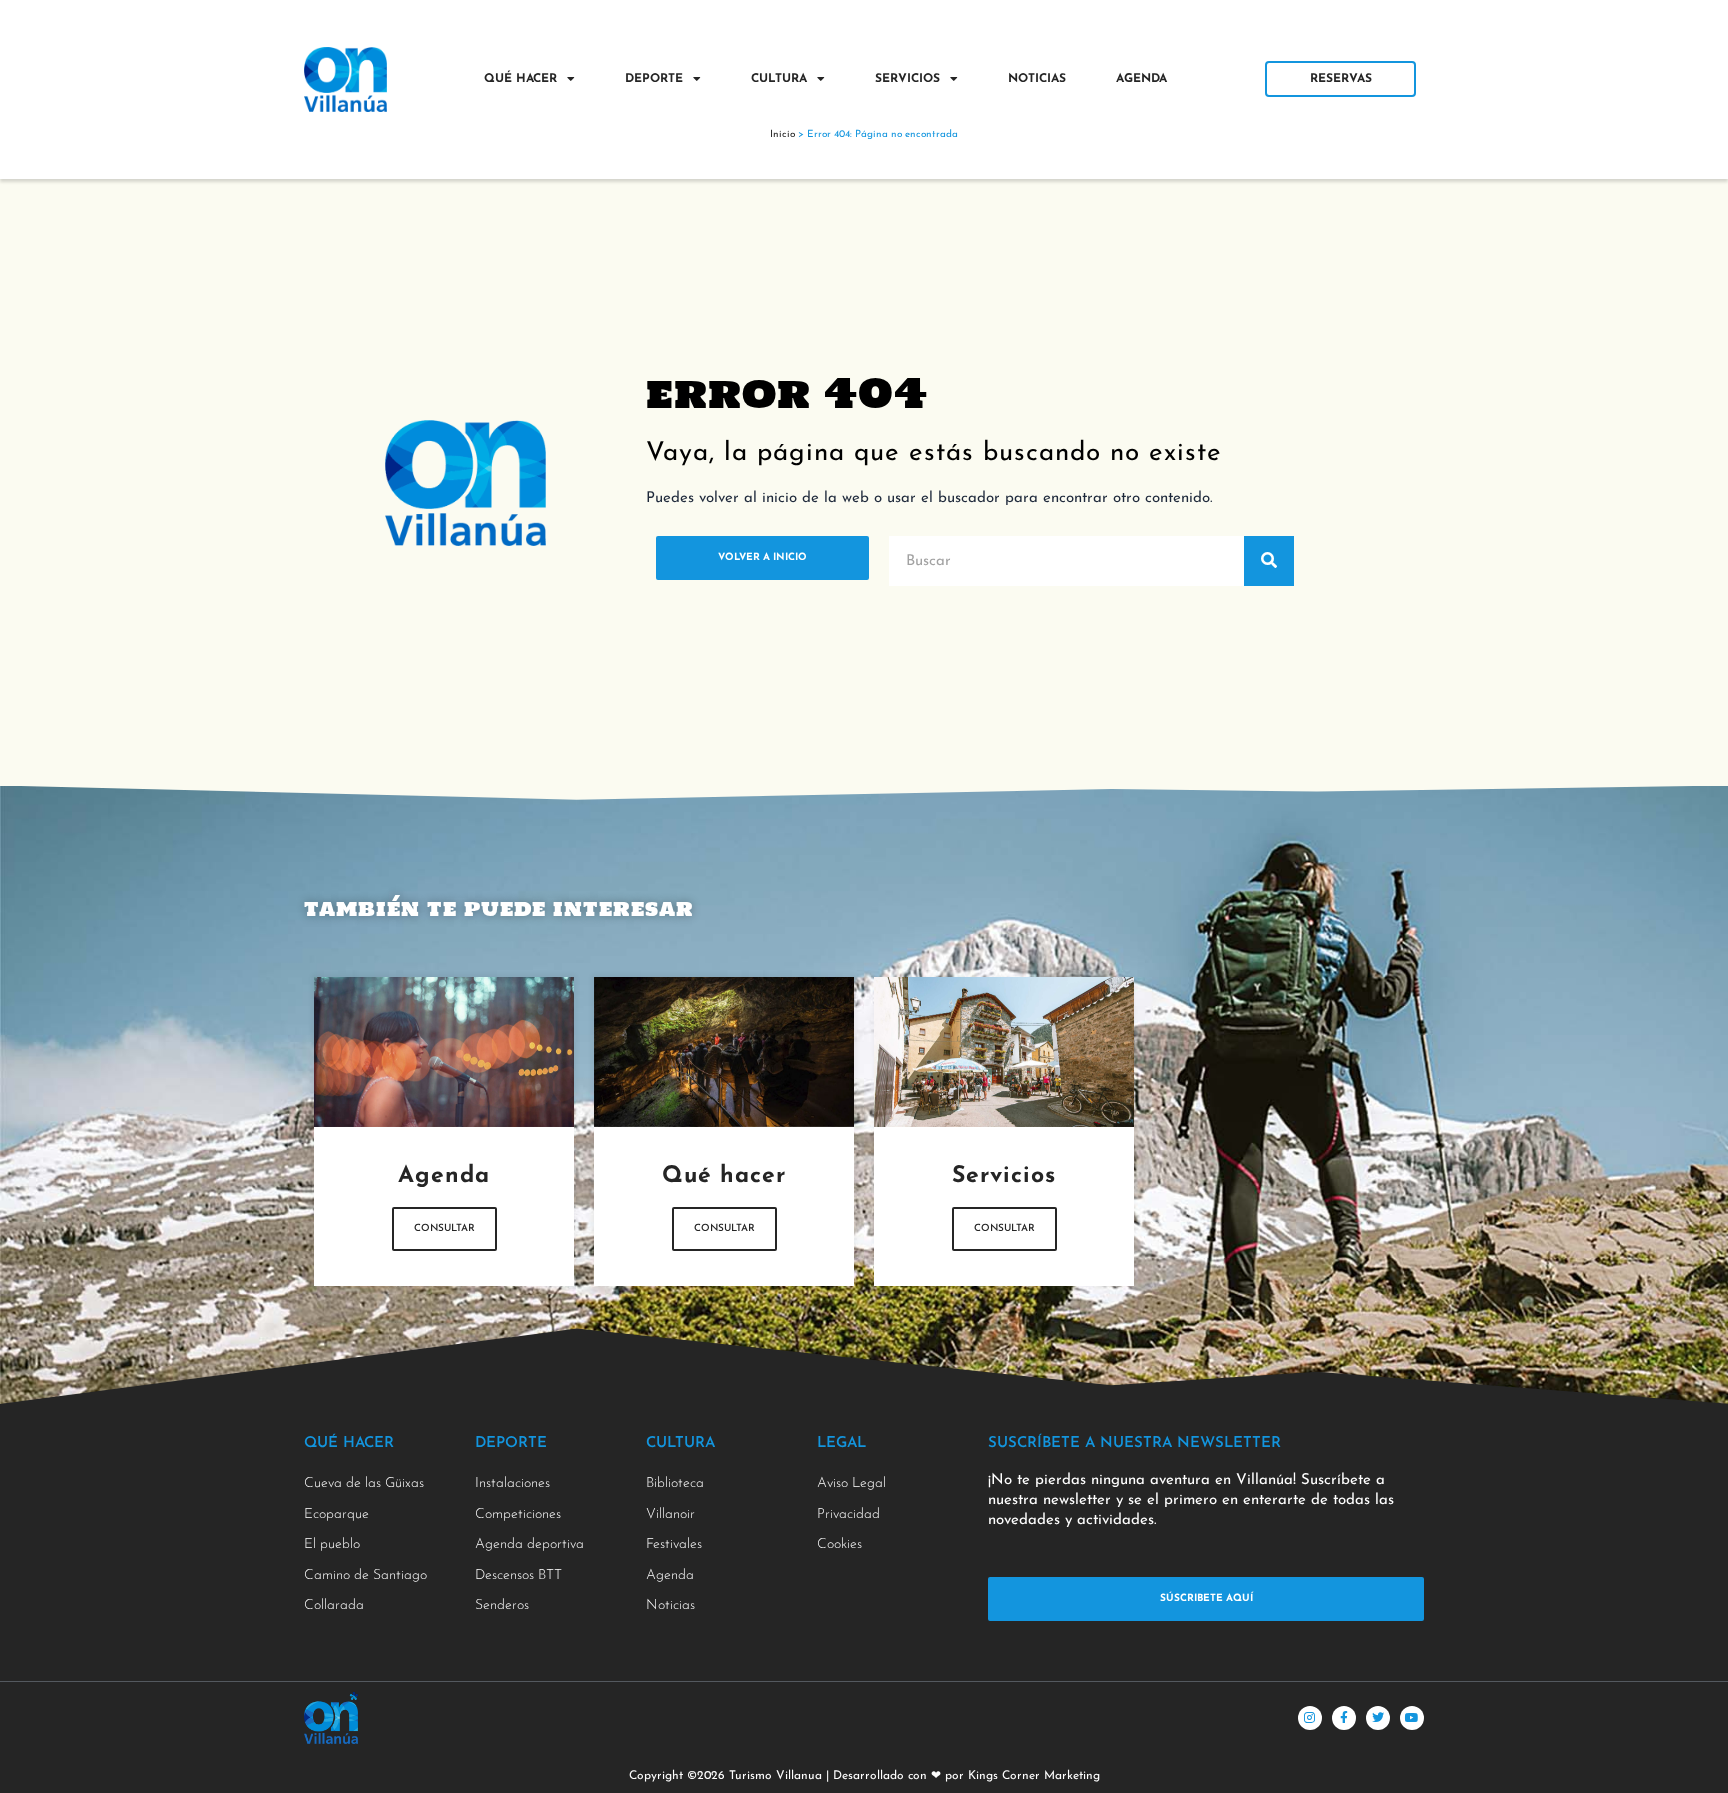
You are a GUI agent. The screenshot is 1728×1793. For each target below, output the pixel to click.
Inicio (782, 134)
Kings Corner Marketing (1034, 1776)
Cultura (779, 79)
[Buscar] (1269, 561)
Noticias (1037, 79)
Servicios (907, 79)
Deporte (654, 79)
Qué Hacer (520, 79)
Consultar (444, 1228)
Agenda (1141, 79)
